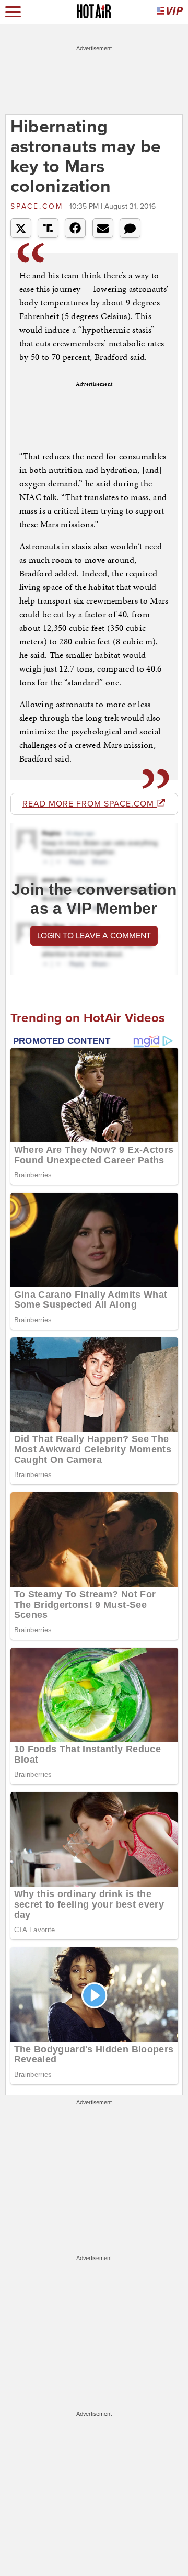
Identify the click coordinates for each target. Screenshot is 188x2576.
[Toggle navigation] (13, 12)
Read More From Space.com (90, 804)
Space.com (39, 206)
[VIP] (170, 12)
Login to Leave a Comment (94, 936)
